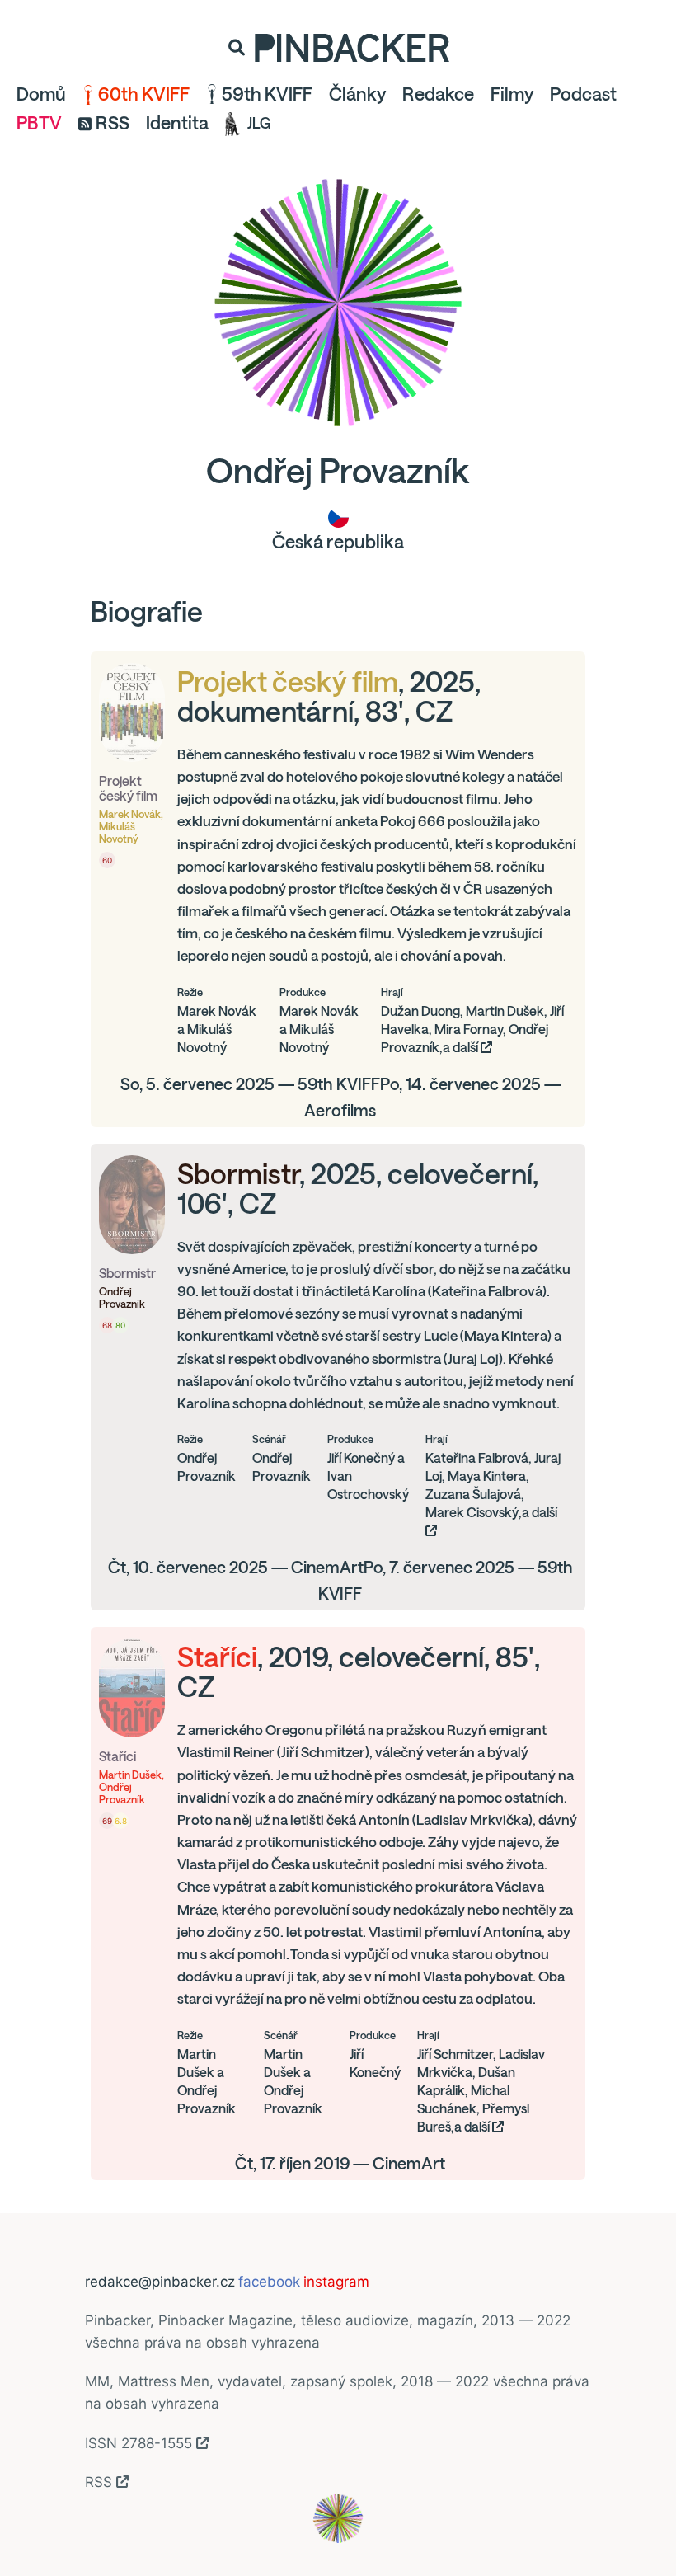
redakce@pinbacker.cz (160, 2282)
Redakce (438, 94)
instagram (336, 2282)
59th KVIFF (267, 94)
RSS (113, 123)
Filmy (512, 94)
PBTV (39, 123)
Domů (41, 94)
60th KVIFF (144, 94)
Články (357, 94)
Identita (177, 123)
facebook (269, 2282)
